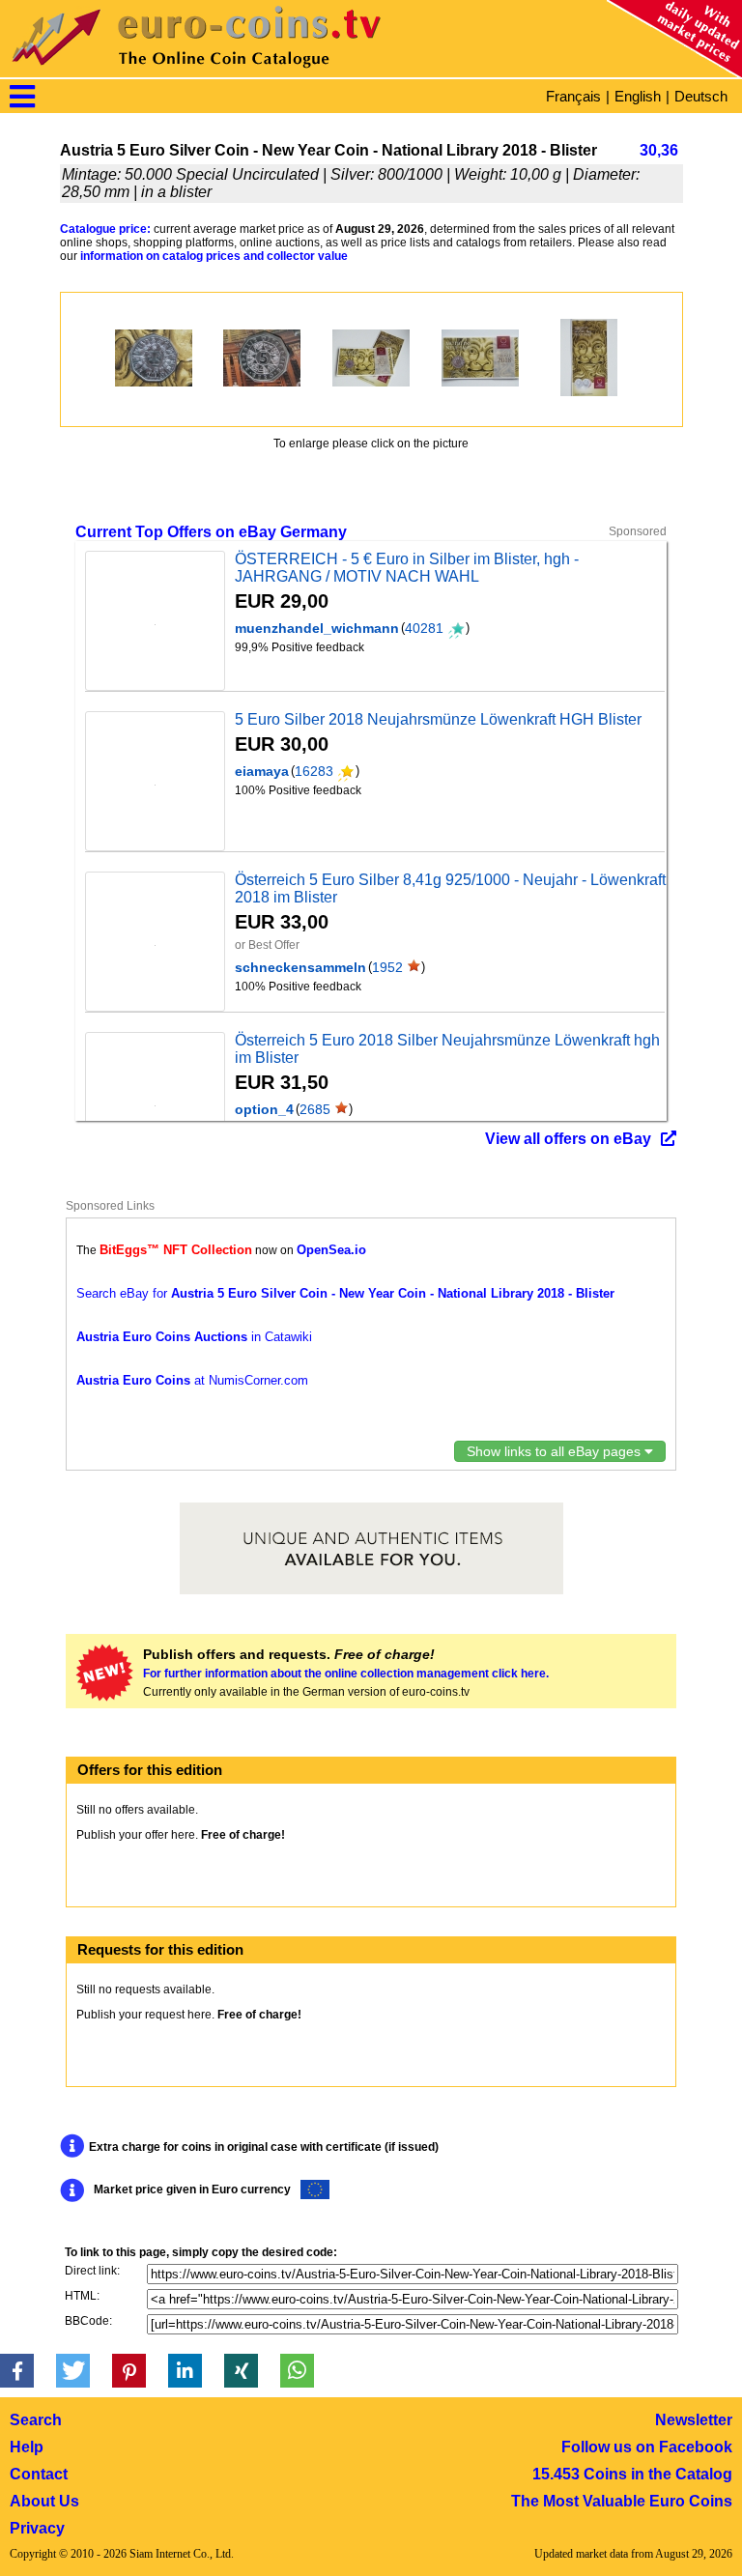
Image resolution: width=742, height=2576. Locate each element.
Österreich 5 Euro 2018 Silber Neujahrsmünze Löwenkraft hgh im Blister (447, 1049)
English (638, 96)
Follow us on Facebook (647, 2447)
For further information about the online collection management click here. (346, 1674)
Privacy (37, 2528)
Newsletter (694, 2420)
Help (27, 2447)
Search (36, 2420)
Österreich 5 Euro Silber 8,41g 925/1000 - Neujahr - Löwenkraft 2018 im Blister (450, 888)
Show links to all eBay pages (556, 1451)
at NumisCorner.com (192, 1380)
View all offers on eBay (568, 1139)
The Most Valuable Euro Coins (622, 2501)
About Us (44, 2501)
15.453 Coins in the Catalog (632, 2474)
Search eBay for (345, 1293)
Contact (39, 2474)
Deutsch (701, 96)
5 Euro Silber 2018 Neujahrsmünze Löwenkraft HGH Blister (438, 719)
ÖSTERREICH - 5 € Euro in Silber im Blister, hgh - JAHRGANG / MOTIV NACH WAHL (407, 568)
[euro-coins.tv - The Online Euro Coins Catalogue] (251, 72)
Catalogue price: (105, 229)
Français (573, 96)
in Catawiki (194, 1337)
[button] (17, 2371)
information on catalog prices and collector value (214, 256)
